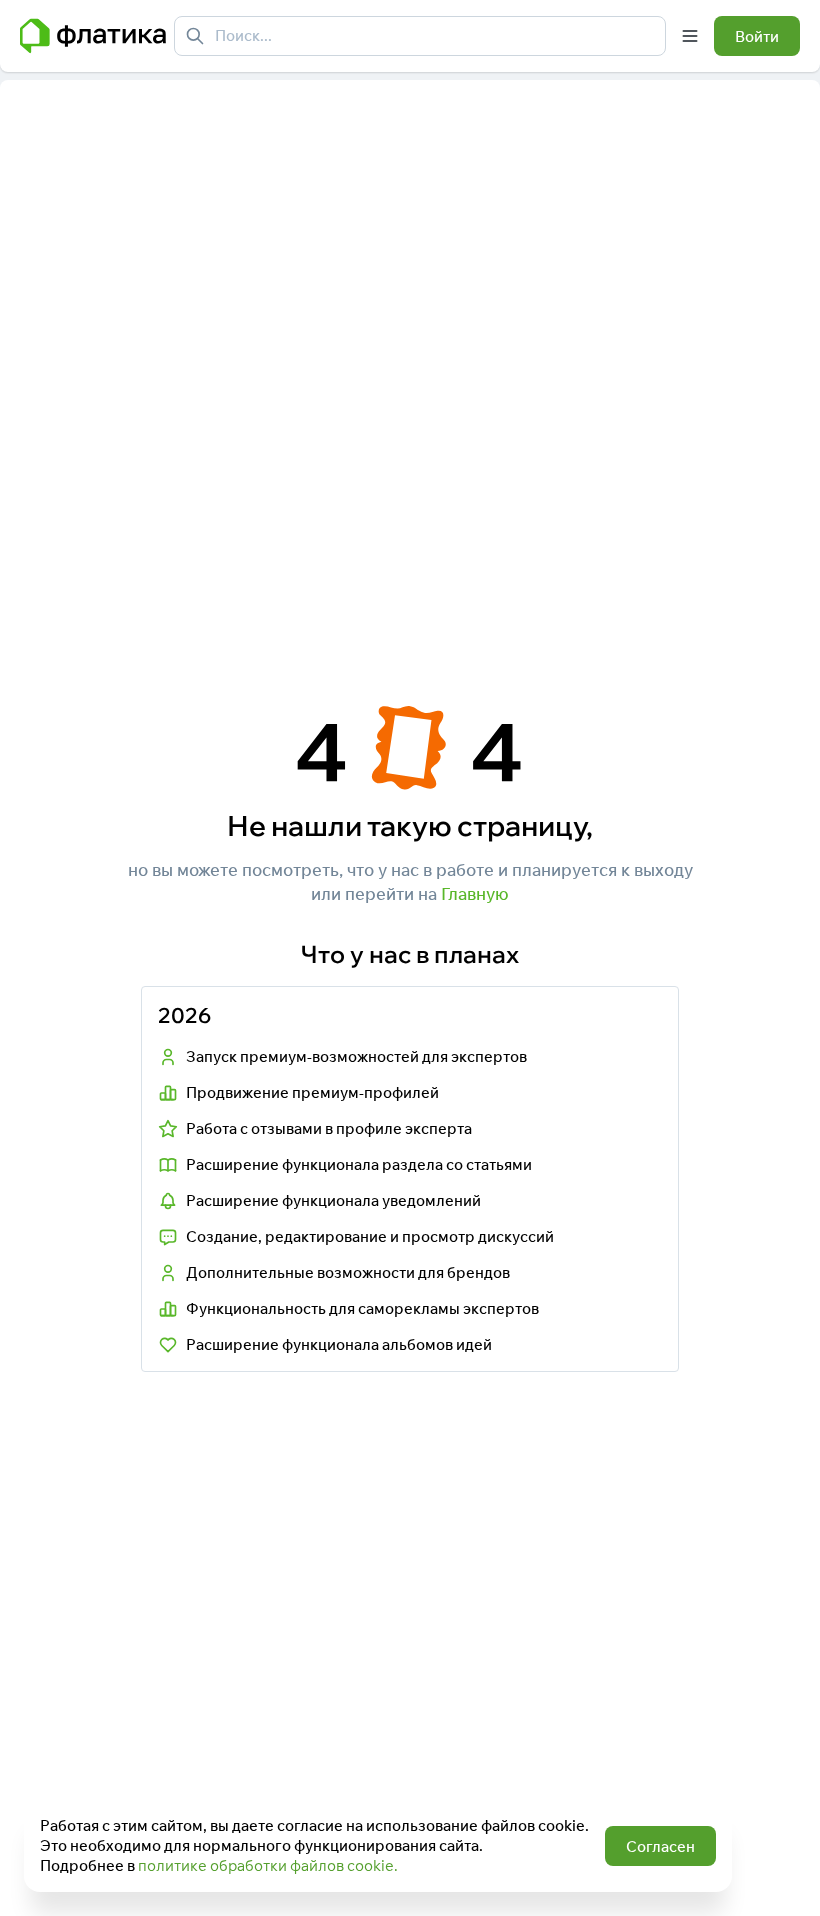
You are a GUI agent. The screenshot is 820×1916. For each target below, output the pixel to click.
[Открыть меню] (690, 36)
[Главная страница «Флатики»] (93, 36)
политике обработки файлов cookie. (268, 1865)
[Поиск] (195, 36)
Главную (475, 893)
